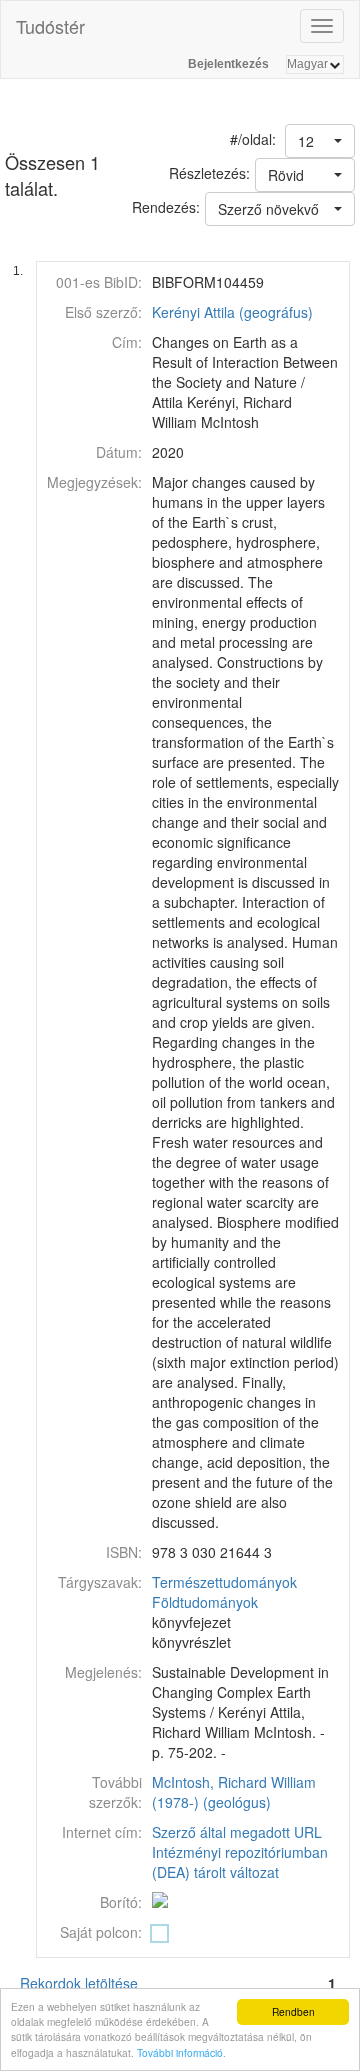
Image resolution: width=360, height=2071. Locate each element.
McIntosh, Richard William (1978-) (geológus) (234, 1792)
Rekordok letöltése (79, 1983)
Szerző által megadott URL (237, 1832)
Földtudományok (205, 1602)
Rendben (293, 2011)
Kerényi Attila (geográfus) (232, 312)
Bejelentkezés (228, 64)
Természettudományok (224, 1582)
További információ (180, 2052)
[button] (320, 141)
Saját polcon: (101, 1932)
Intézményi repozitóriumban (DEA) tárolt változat (240, 1862)
